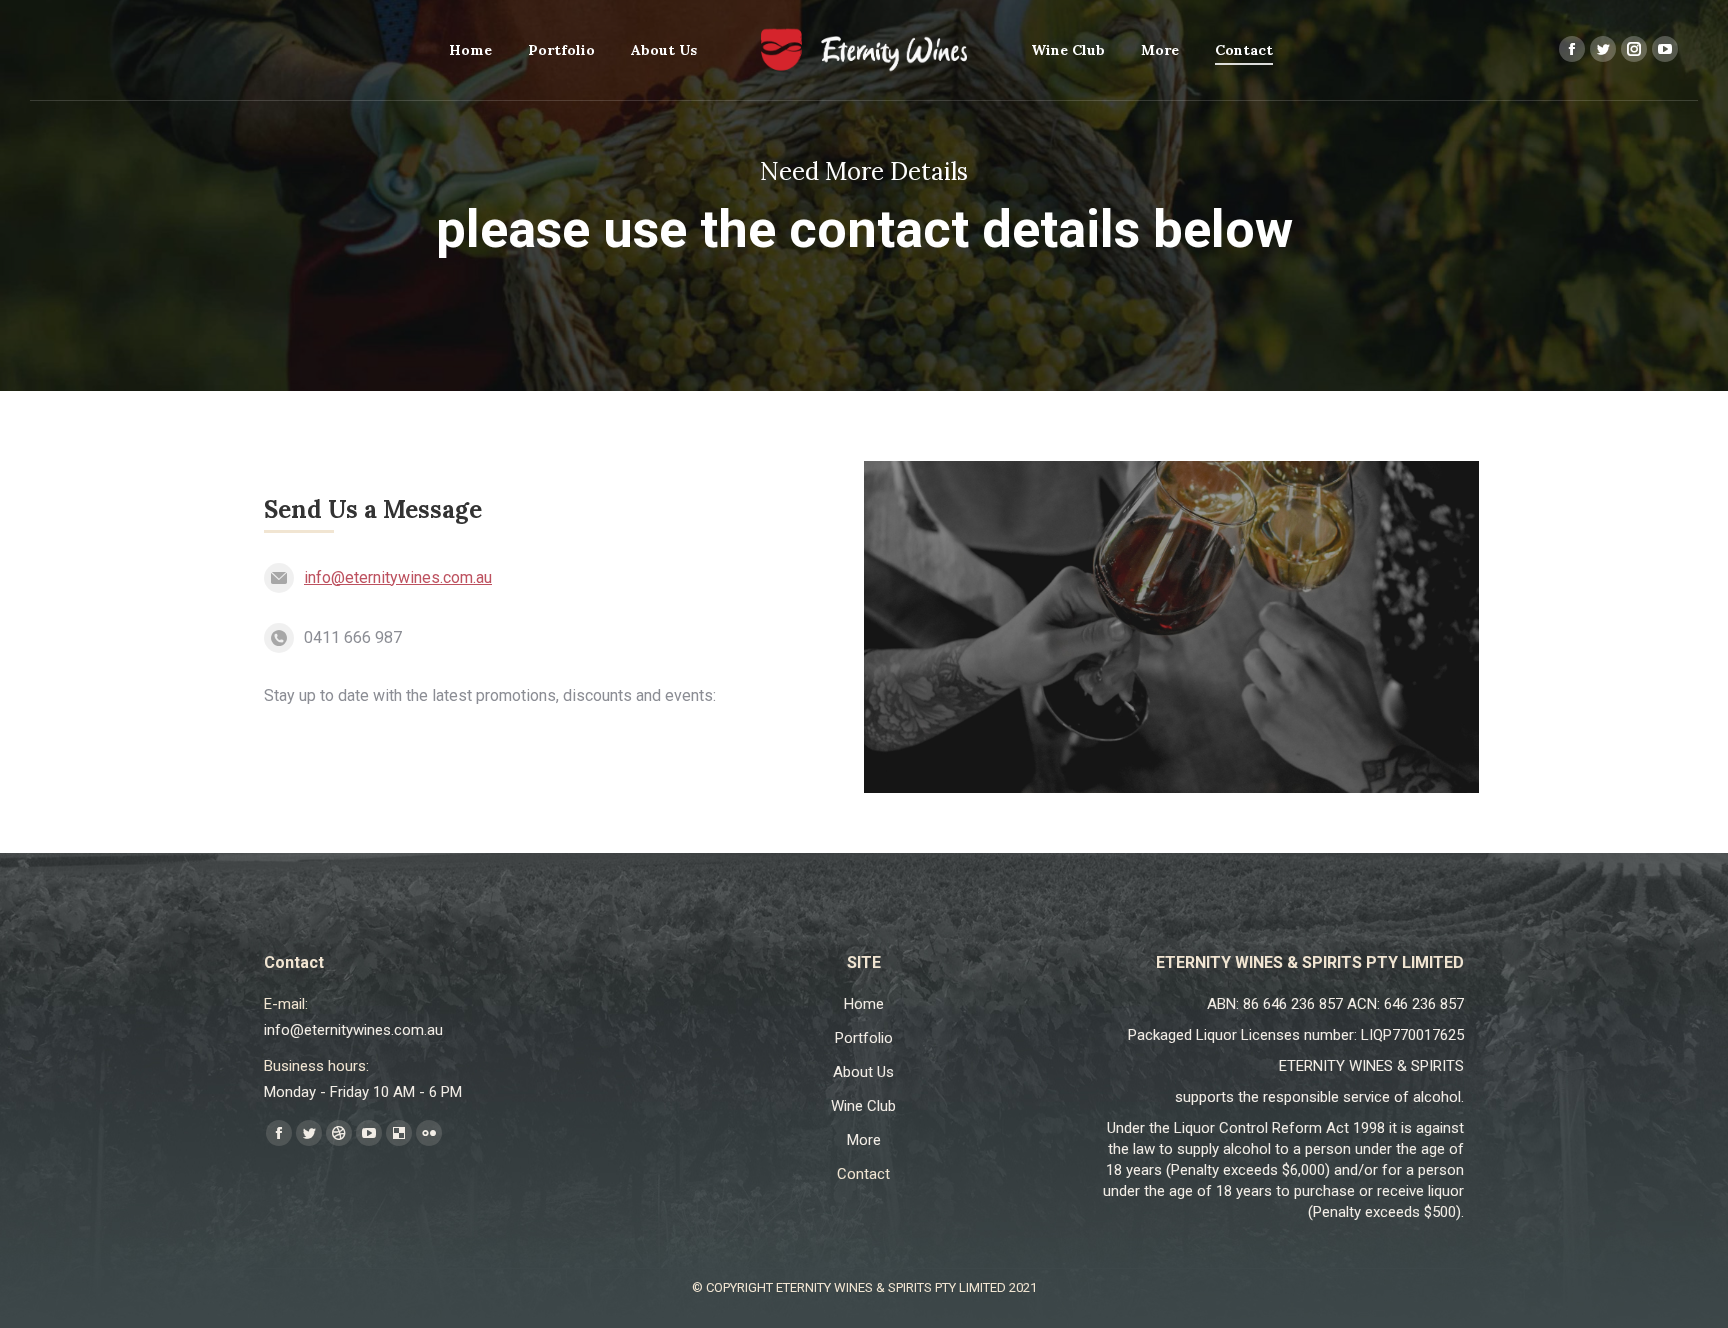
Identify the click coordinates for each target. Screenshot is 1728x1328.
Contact (863, 1174)
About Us (863, 1072)
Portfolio (864, 1038)
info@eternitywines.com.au (398, 577)
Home (864, 1004)
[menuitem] (470, 50)
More (864, 1140)
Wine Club (863, 1106)
